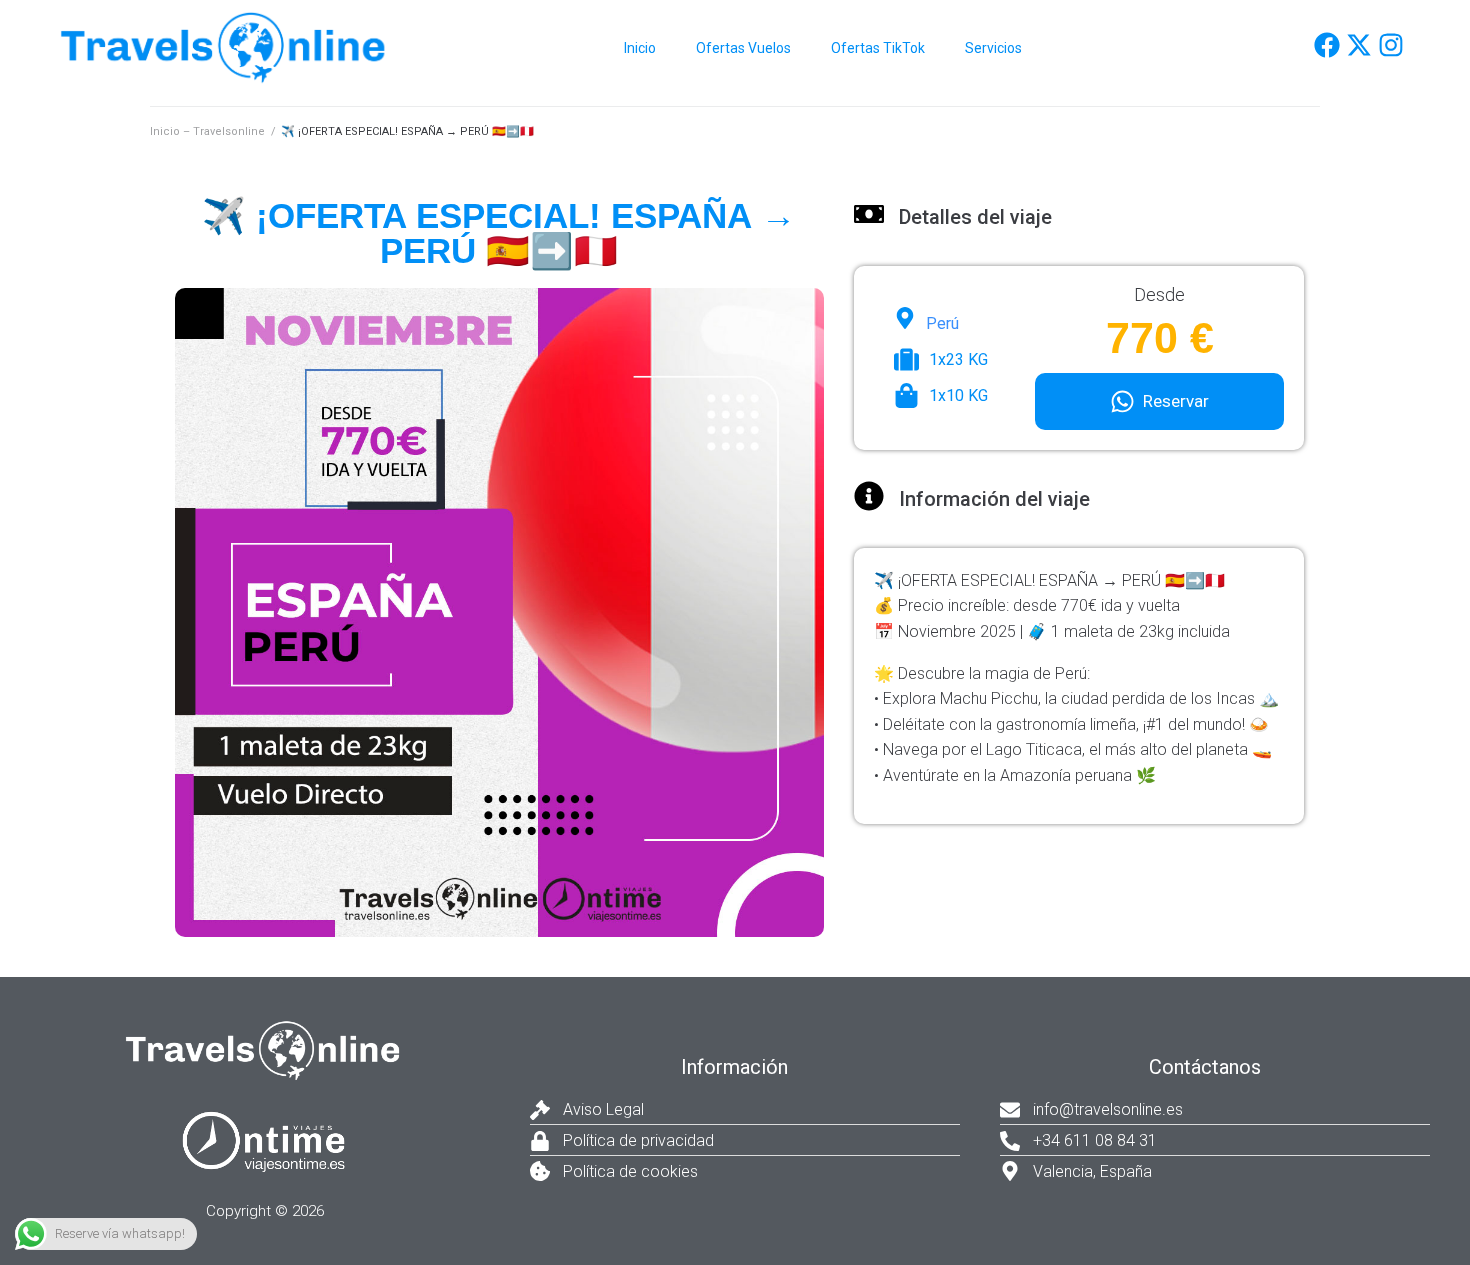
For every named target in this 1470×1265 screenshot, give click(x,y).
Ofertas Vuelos (743, 48)
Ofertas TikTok (878, 48)
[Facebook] (1327, 45)
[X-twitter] (1359, 45)
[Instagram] (1391, 45)
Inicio (640, 48)
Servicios (993, 48)
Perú (942, 323)
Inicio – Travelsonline (207, 131)
